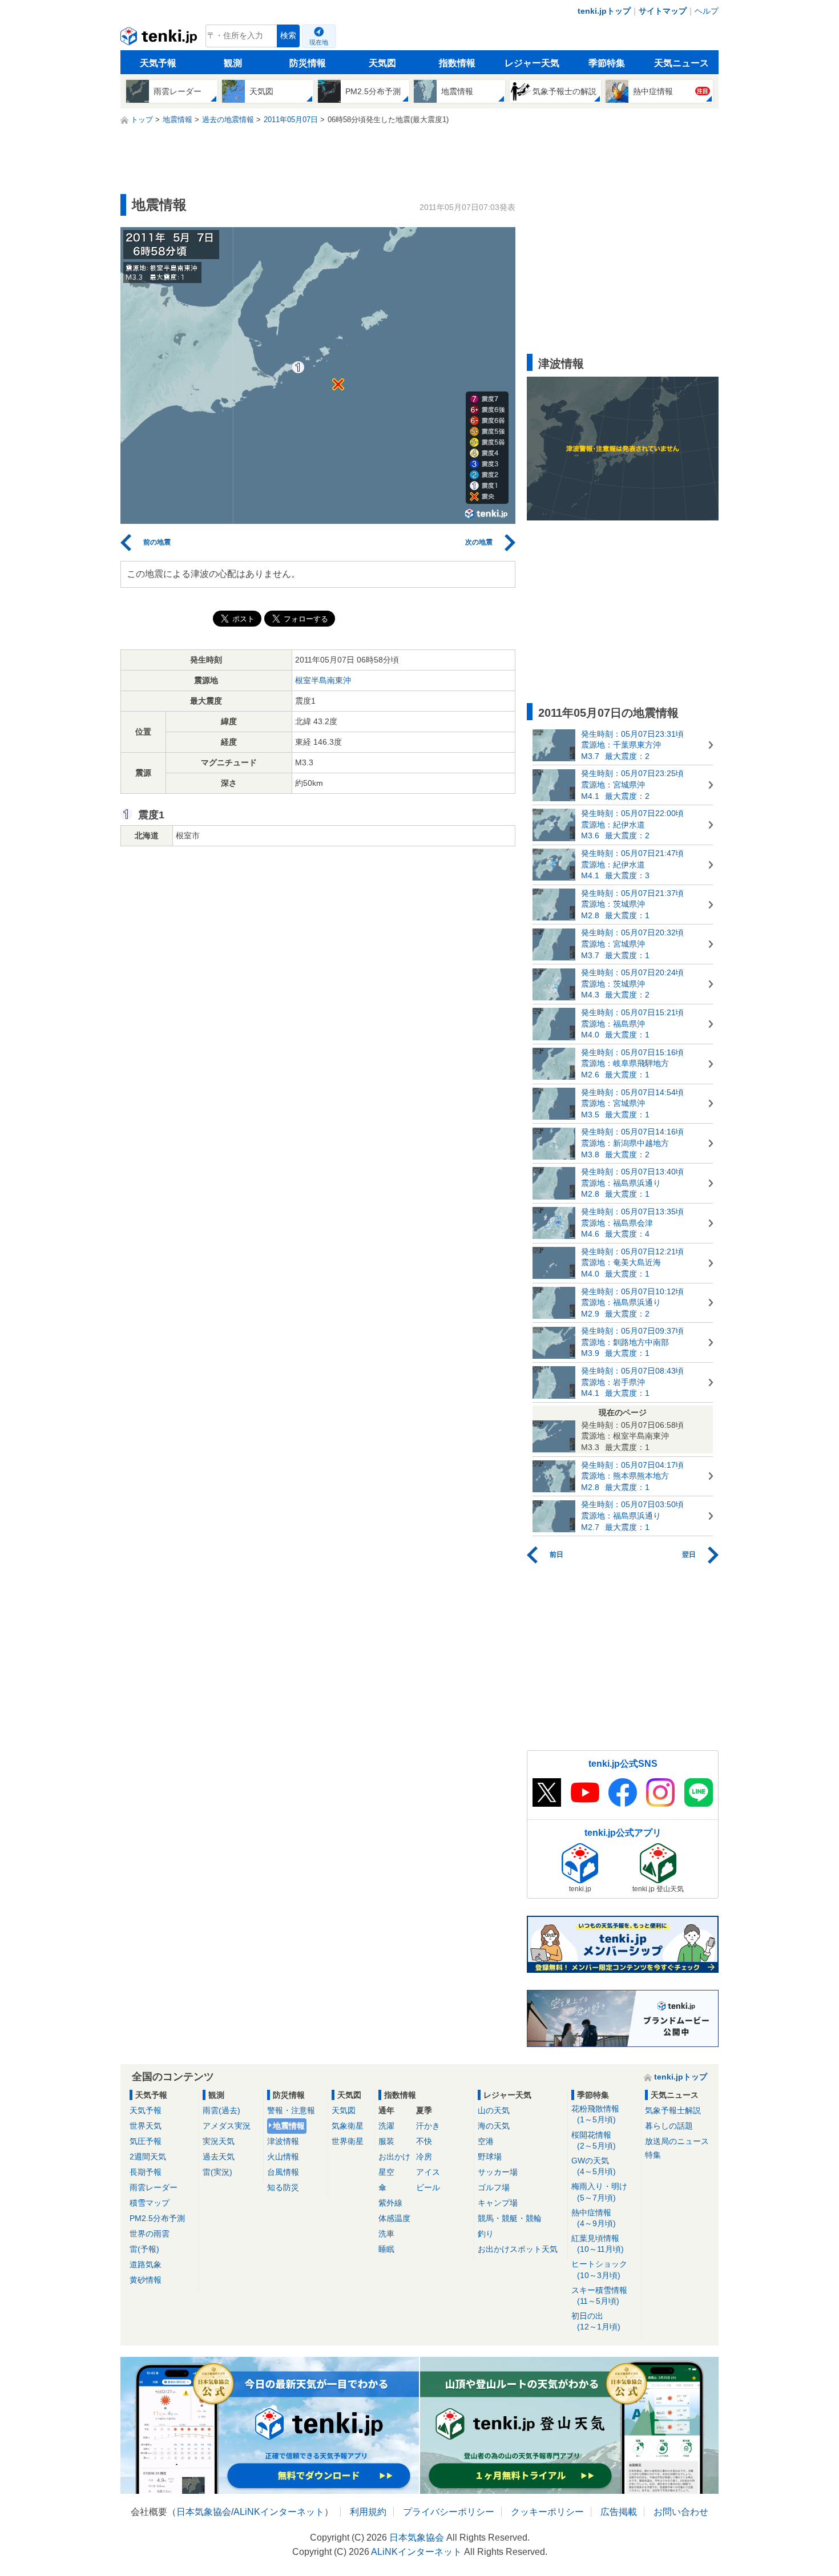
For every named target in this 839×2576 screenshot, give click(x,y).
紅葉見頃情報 (598, 2244)
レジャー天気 (532, 63)
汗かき (428, 2126)
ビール (428, 2187)
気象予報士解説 (673, 2110)
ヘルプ (707, 11)
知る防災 (283, 2187)
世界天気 (146, 2126)
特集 (653, 2155)
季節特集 (607, 63)
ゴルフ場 (494, 2187)
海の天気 (494, 2126)
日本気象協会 (204, 2512)
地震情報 (289, 2126)
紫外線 (390, 2203)
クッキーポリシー (547, 2512)
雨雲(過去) (221, 2110)
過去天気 (219, 2157)
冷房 (424, 2157)
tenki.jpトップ (604, 11)
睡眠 (386, 2249)
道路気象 (146, 2264)
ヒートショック (599, 2269)
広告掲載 (619, 2512)
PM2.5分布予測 (157, 2218)
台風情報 (283, 2172)
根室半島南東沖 (323, 680)
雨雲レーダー (154, 2187)
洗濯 (386, 2126)
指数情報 (457, 63)
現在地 (319, 42)
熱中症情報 (594, 2218)
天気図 (382, 63)
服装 (386, 2141)
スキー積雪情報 (599, 2296)
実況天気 (219, 2141)
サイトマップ (663, 11)
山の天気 (494, 2110)
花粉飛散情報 (595, 2114)
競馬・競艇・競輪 (510, 2218)
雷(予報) (144, 2249)
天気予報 (158, 63)
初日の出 (596, 2321)
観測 (233, 63)
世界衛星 (348, 2141)
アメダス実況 (227, 2126)
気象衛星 (348, 2126)
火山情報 (283, 2157)
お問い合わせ (681, 2512)
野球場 (490, 2157)
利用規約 (368, 2512)
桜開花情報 (594, 2140)
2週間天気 (148, 2157)
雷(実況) (217, 2172)
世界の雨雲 (150, 2234)
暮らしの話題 (669, 2126)
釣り (486, 2234)
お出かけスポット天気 (518, 2249)
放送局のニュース (677, 2141)
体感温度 (394, 2218)
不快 (424, 2141)
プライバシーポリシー (449, 2512)
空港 (486, 2141)
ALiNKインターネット (279, 2512)
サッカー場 (498, 2172)
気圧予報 (146, 2141)
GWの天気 (594, 2166)
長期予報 (146, 2172)
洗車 (386, 2234)
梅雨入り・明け (599, 2192)
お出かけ (394, 2157)
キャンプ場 (498, 2203)
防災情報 (308, 63)
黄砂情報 (146, 2280)
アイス (428, 2172)
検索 (288, 36)
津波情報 (283, 2141)
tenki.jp (160, 39)
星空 (386, 2172)
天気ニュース (681, 63)
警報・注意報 (291, 2110)
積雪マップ (150, 2203)
